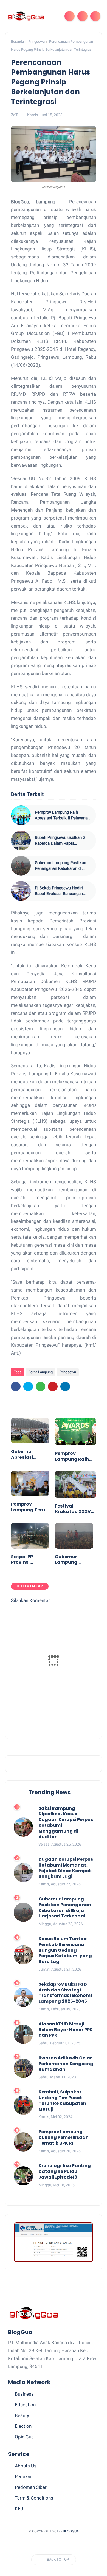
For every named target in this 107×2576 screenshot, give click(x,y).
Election (23, 2426)
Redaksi (23, 2477)
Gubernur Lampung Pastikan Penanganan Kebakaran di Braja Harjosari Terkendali (60, 866)
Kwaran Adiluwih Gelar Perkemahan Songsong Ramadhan (66, 2064)
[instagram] (69, 2545)
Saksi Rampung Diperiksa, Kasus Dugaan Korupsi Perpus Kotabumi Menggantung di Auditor (66, 1823)
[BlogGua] (26, 16)
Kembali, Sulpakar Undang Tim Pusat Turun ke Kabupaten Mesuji (62, 2101)
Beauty (22, 2415)
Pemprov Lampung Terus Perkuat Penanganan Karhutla (29, 1507)
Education (25, 2405)
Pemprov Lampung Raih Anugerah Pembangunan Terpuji (72, 1457)
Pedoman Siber (31, 2487)
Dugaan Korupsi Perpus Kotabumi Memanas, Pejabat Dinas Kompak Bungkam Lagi (66, 1868)
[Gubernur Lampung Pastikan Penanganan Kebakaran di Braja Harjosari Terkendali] (21, 866)
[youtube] (80, 2545)
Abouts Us (26, 2466)
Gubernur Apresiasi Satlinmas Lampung (23, 1455)
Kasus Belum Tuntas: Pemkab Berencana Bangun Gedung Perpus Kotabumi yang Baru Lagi (65, 1950)
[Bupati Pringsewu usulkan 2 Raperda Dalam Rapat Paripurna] (21, 840)
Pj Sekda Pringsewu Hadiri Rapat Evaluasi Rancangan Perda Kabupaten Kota (59, 891)
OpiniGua (24, 2437)
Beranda (17, 42)
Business (24, 2394)
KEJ (19, 2509)
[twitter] (28, 1387)
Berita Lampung (40, 1372)
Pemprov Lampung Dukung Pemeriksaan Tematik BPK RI (64, 2138)
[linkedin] (65, 1387)
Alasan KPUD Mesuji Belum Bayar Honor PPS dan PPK (65, 2030)
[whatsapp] (40, 1387)
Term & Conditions (34, 2498)
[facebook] (16, 1387)
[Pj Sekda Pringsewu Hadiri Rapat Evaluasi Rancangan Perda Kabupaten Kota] (21, 891)
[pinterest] (53, 1387)
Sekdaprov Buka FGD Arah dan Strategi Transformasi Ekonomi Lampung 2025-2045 (65, 1993)
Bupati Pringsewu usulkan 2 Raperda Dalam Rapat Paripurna (60, 841)
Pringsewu (36, 42)
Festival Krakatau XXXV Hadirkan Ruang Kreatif (74, 1509)
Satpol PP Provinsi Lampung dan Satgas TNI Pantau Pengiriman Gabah (27, 1560)
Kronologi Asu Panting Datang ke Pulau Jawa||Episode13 (65, 2172)
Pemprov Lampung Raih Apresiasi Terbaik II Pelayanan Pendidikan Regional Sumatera (63, 815)
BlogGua (71, 2531)
